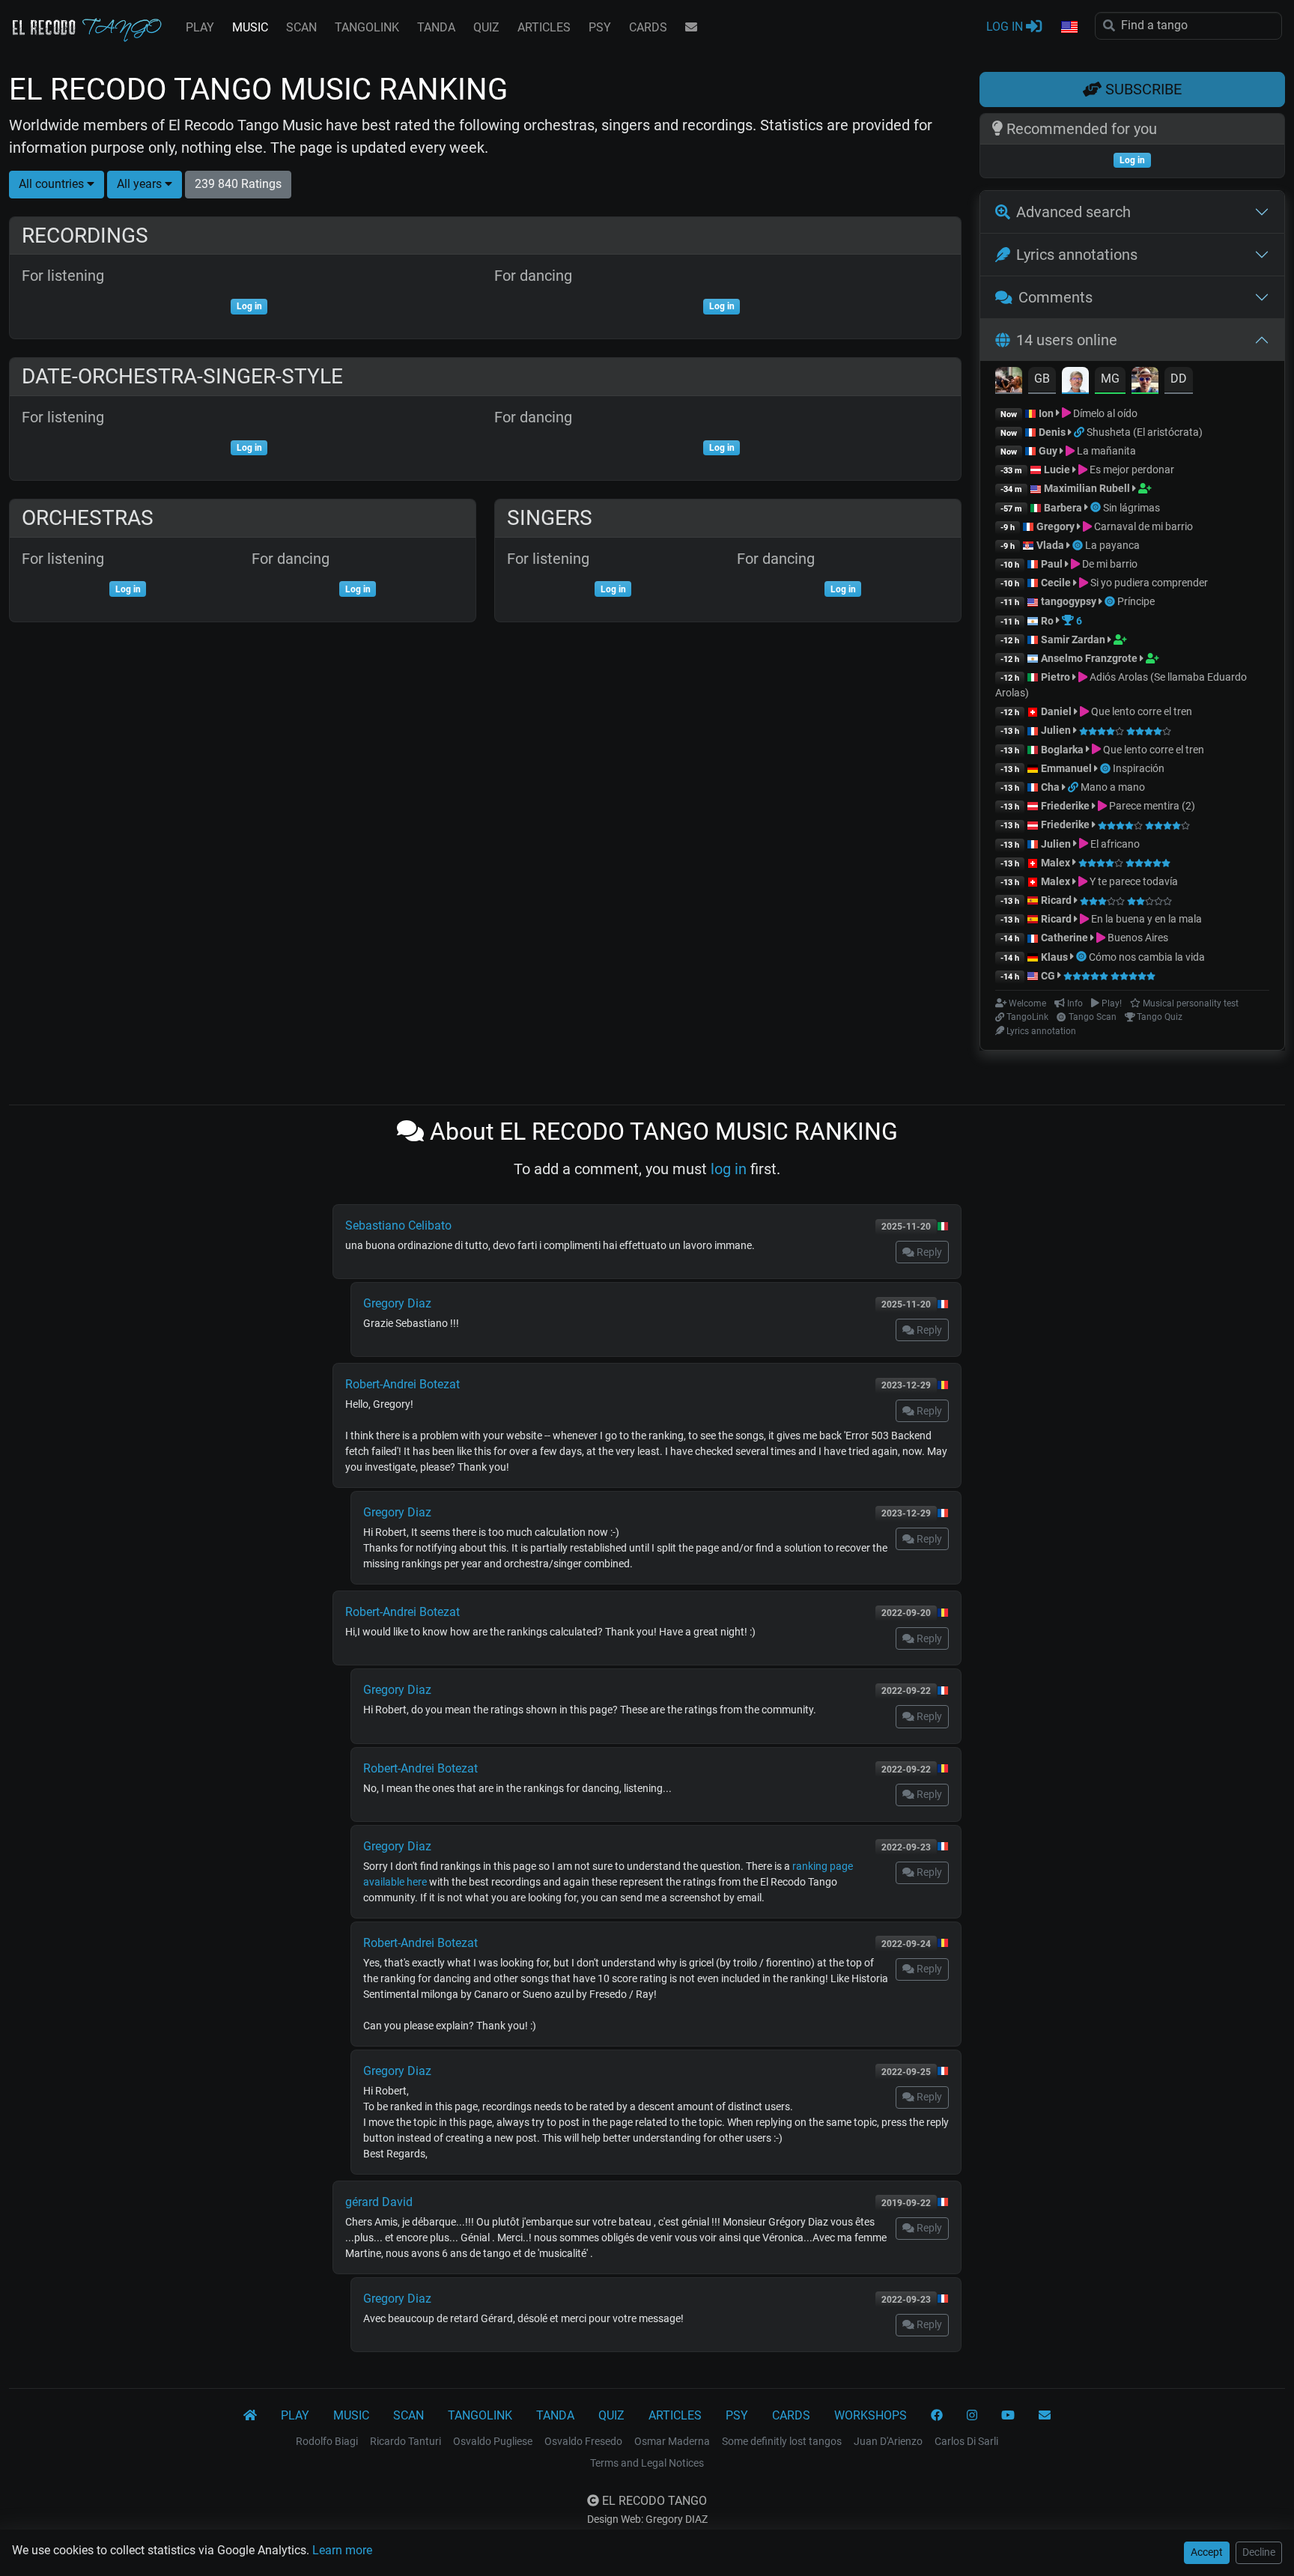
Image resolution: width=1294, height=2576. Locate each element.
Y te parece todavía (1133, 881)
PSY (600, 27)
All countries (53, 184)
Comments (1055, 297)
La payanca (1112, 545)
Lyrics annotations (1077, 255)
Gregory (1055, 526)
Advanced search (1073, 212)
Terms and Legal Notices (647, 2463)
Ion (1046, 413)
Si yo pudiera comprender (1148, 583)
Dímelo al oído (1104, 413)
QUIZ (486, 27)
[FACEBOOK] (937, 2416)
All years (141, 184)
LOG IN (1006, 27)
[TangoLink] (1080, 432)
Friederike (1065, 806)
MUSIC (250, 27)
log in (729, 1169)
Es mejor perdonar (1131, 470)
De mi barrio (1109, 564)
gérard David (379, 2202)
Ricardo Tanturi (405, 2441)
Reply (928, 1252)
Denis (1052, 432)
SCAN (301, 27)
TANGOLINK (367, 27)
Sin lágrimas (1132, 508)
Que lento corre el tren (1140, 711)
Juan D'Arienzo (888, 2441)
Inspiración (1139, 768)
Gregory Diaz (397, 1303)
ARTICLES (544, 27)
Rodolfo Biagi (327, 2441)
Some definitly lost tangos (782, 2441)
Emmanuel (1066, 768)
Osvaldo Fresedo (583, 2441)
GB (1042, 379)
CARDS (648, 27)
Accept (1207, 2552)
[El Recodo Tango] (250, 2416)
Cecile (1056, 583)
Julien (1057, 730)
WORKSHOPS (871, 2415)
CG (1048, 976)
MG (1110, 379)
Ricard (1056, 900)
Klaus (1054, 957)
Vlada (1050, 545)
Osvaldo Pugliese (493, 2441)
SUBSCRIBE (1142, 89)
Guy (1048, 451)
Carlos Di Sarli (966, 2441)
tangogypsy (1069, 601)
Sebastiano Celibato (398, 1225)
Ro (1047, 621)
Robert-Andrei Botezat (403, 1384)
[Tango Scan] (1097, 508)
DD (1179, 379)
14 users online (1067, 340)
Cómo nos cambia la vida (1147, 957)
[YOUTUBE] (1008, 2416)
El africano (1114, 844)
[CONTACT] (691, 28)
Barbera (1063, 508)
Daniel (1057, 711)
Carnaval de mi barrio (1142, 526)
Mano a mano (1113, 787)
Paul (1052, 564)
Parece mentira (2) (1151, 806)
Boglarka (1062, 750)
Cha (1050, 787)
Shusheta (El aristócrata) (1145, 432)
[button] (1069, 28)
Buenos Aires (1137, 938)
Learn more (342, 2550)
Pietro (1055, 677)
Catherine (1064, 938)
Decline (1259, 2552)
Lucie (1057, 470)
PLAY (200, 27)
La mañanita (1105, 451)
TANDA (436, 27)
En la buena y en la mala (1145, 919)
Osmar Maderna (672, 2441)
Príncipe (1136, 601)
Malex (1055, 863)
